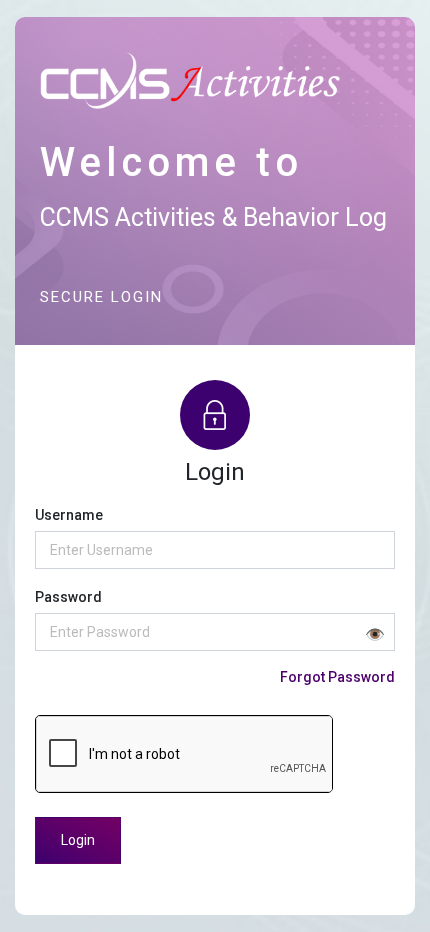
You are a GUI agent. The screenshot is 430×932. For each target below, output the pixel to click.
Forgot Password (337, 677)
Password (68, 597)
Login (78, 840)
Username (69, 515)
